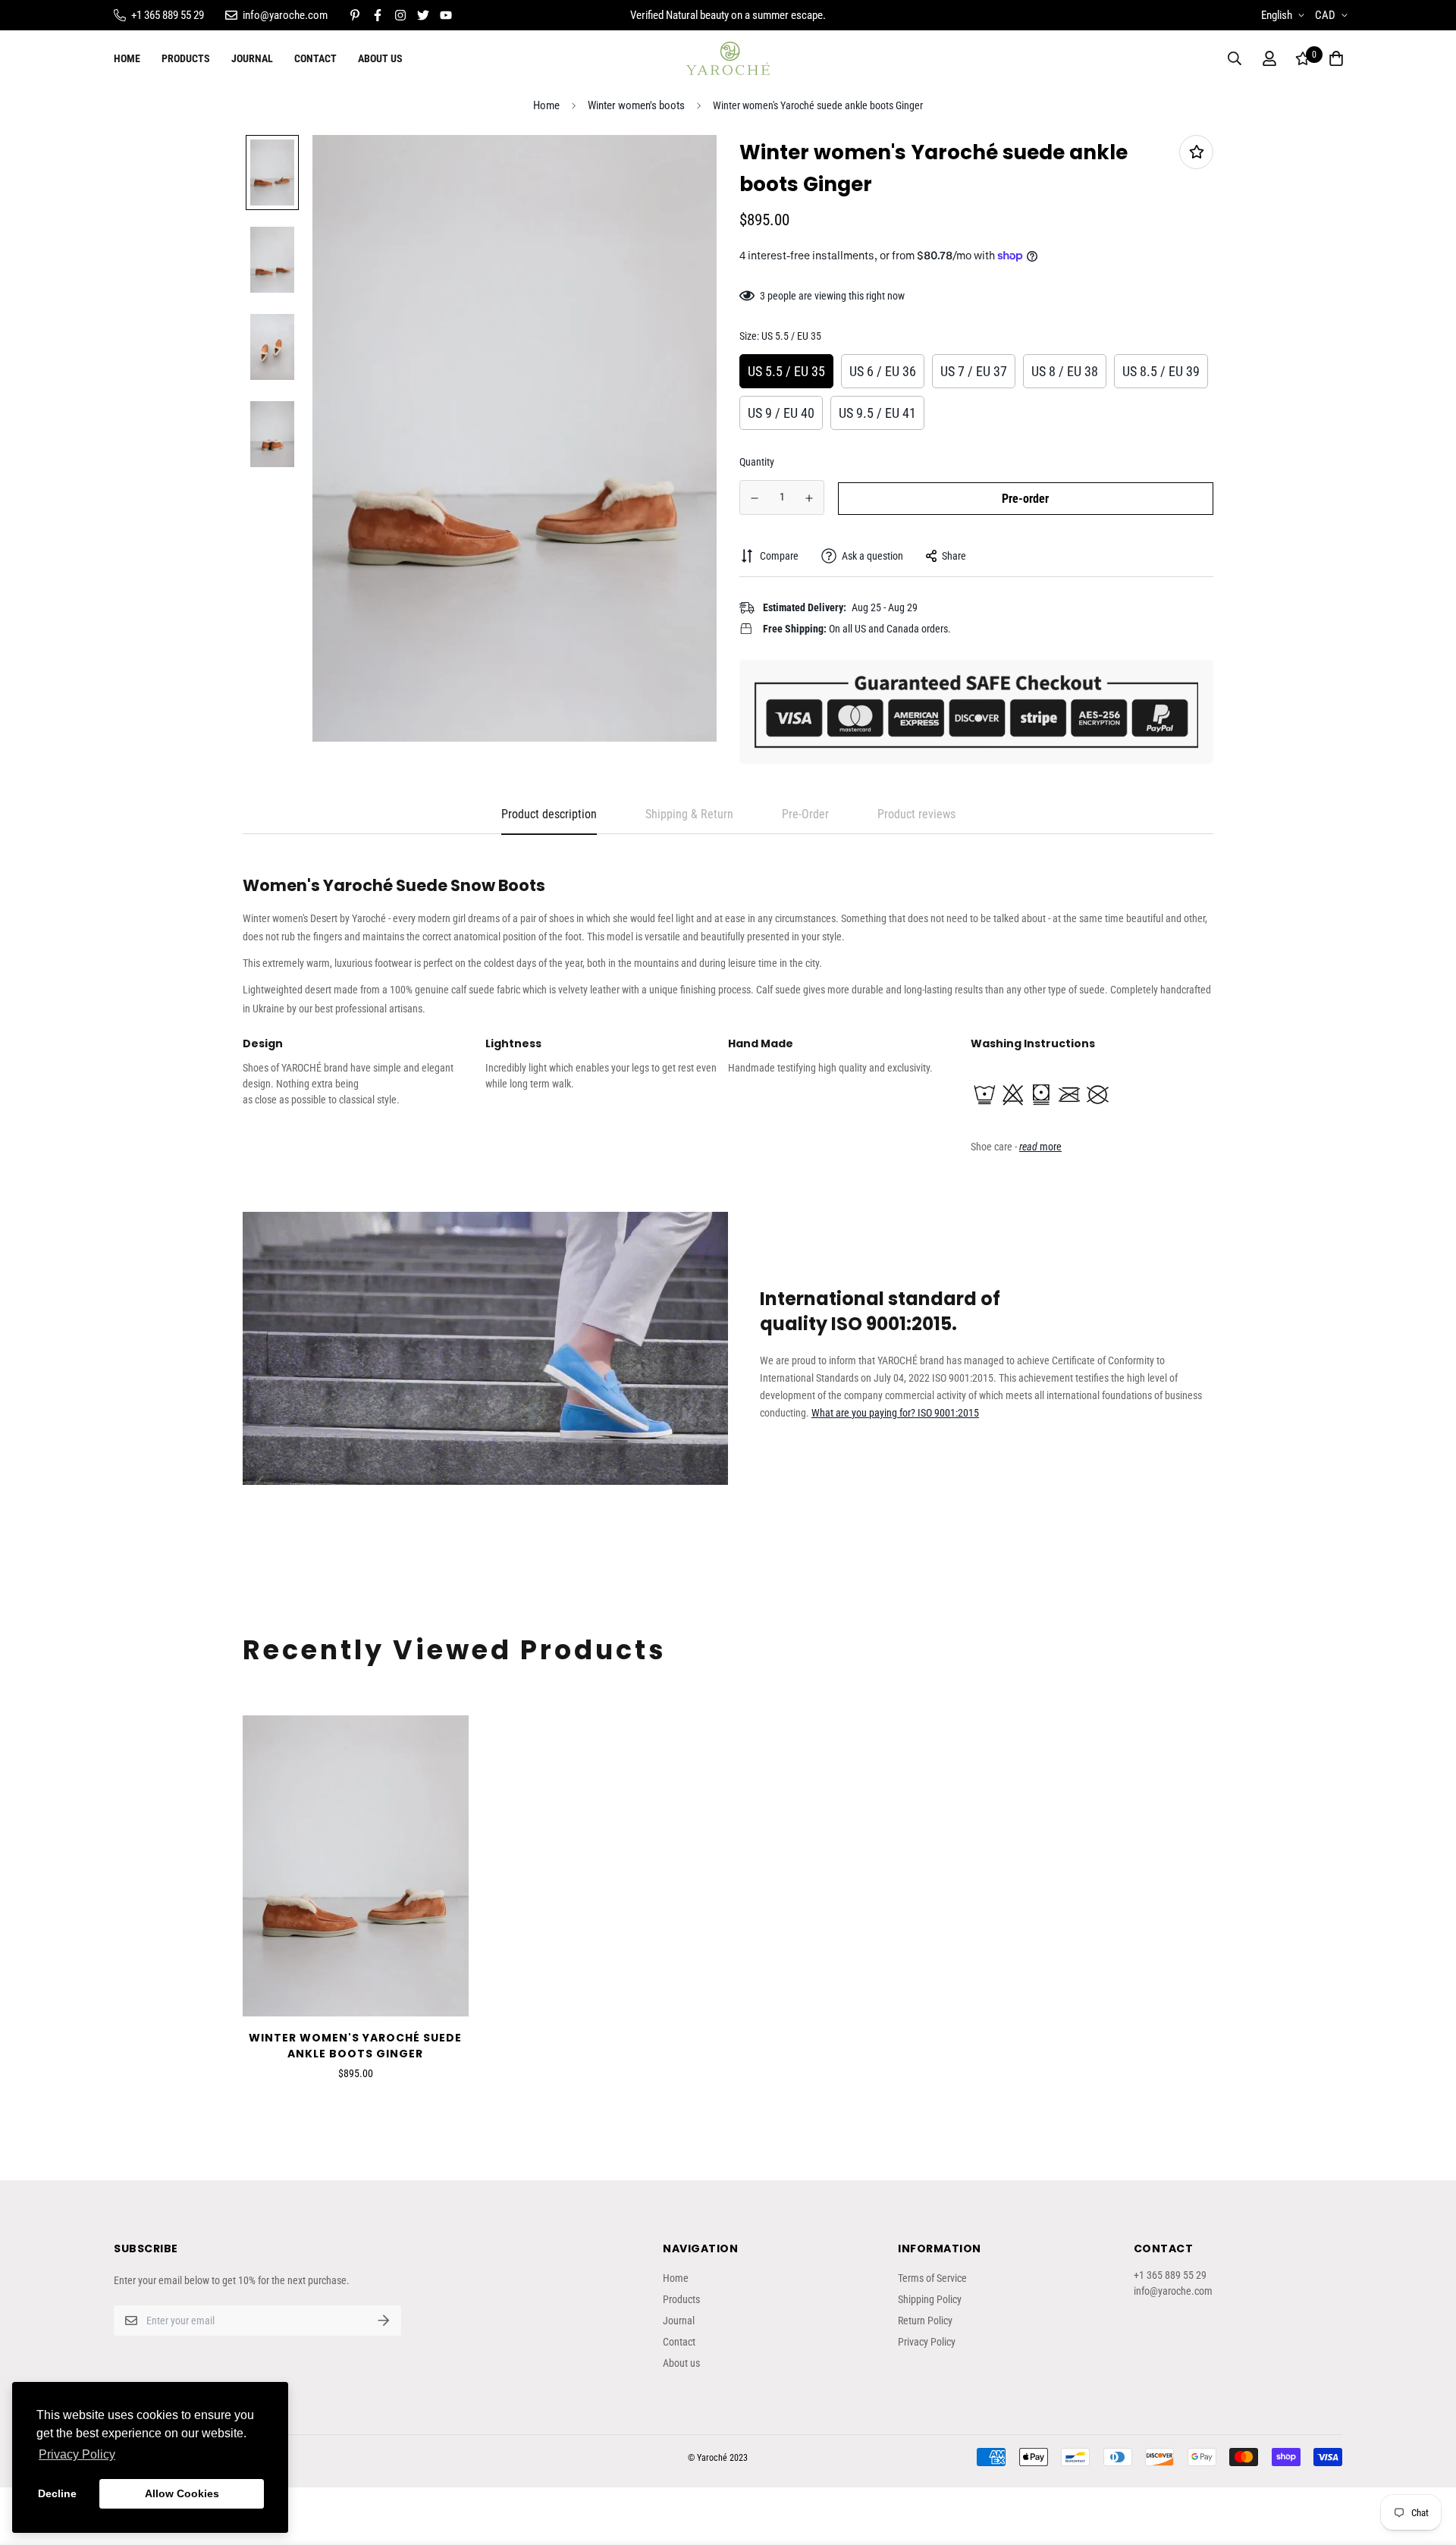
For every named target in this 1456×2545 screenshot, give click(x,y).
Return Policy (925, 2321)
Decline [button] (57, 2493)
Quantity (757, 462)
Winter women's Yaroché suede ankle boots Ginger (355, 2046)
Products (186, 58)
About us (380, 58)
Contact (315, 58)
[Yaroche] (728, 59)
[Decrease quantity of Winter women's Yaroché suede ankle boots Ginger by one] (755, 498)
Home (127, 58)
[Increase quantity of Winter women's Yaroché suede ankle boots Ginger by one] (810, 498)
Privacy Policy (927, 2342)
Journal (252, 58)
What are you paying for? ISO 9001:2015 (895, 1413)
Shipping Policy (930, 2299)
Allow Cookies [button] (182, 2493)
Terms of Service (932, 2278)
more (1040, 1147)
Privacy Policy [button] (77, 2454)
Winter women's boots (636, 105)
